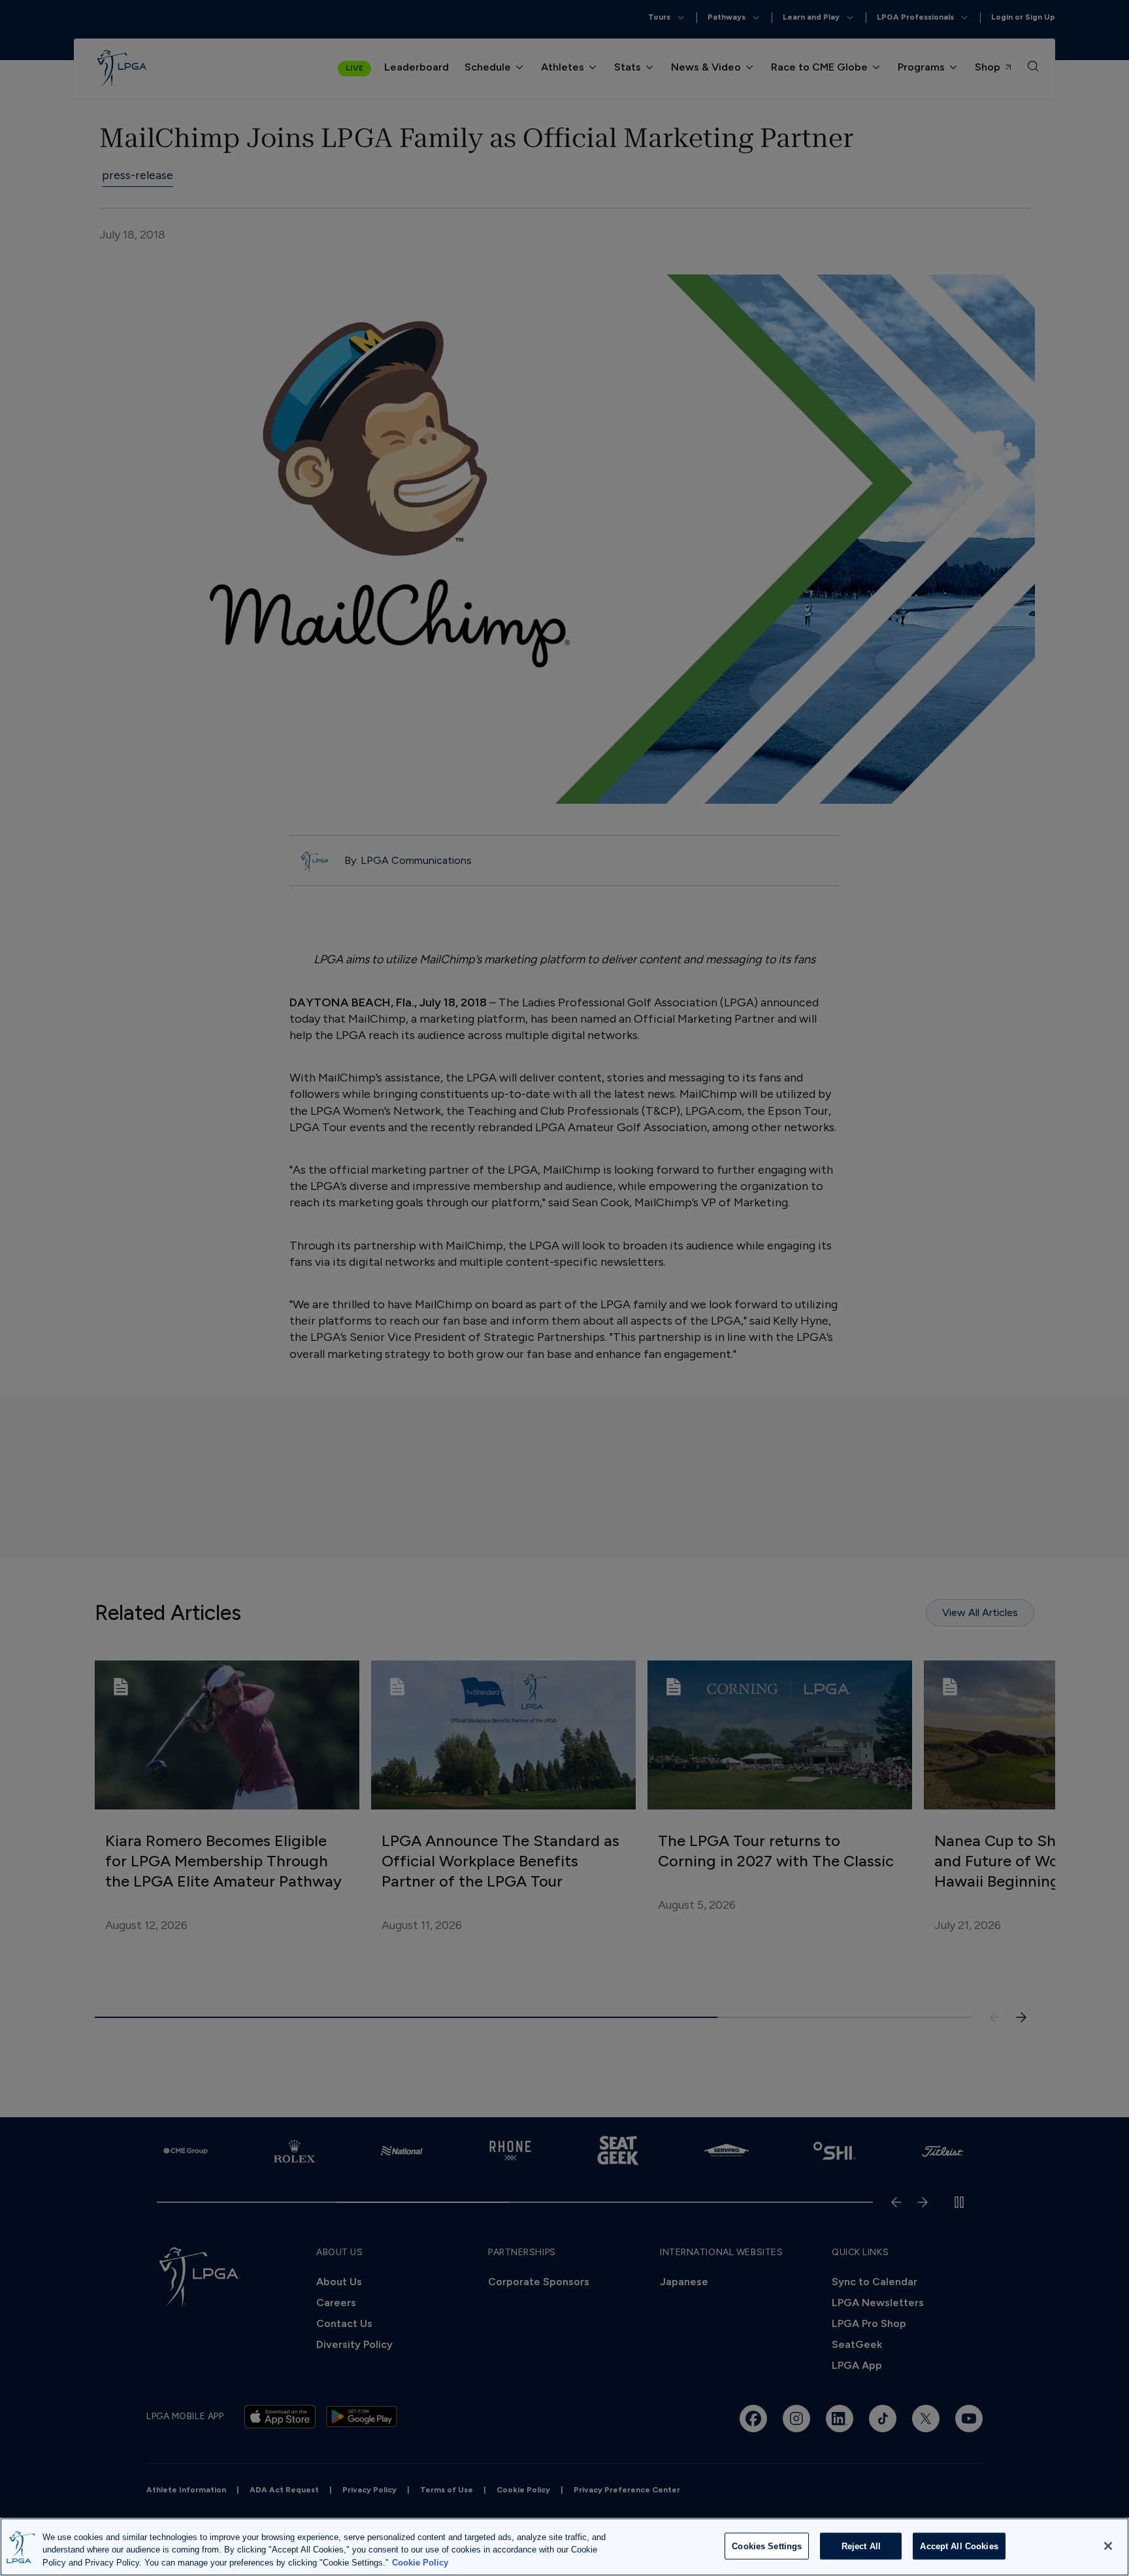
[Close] (1108, 2546)
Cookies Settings (767, 2546)
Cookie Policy (420, 2563)
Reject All (861, 2546)
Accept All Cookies (959, 2546)
